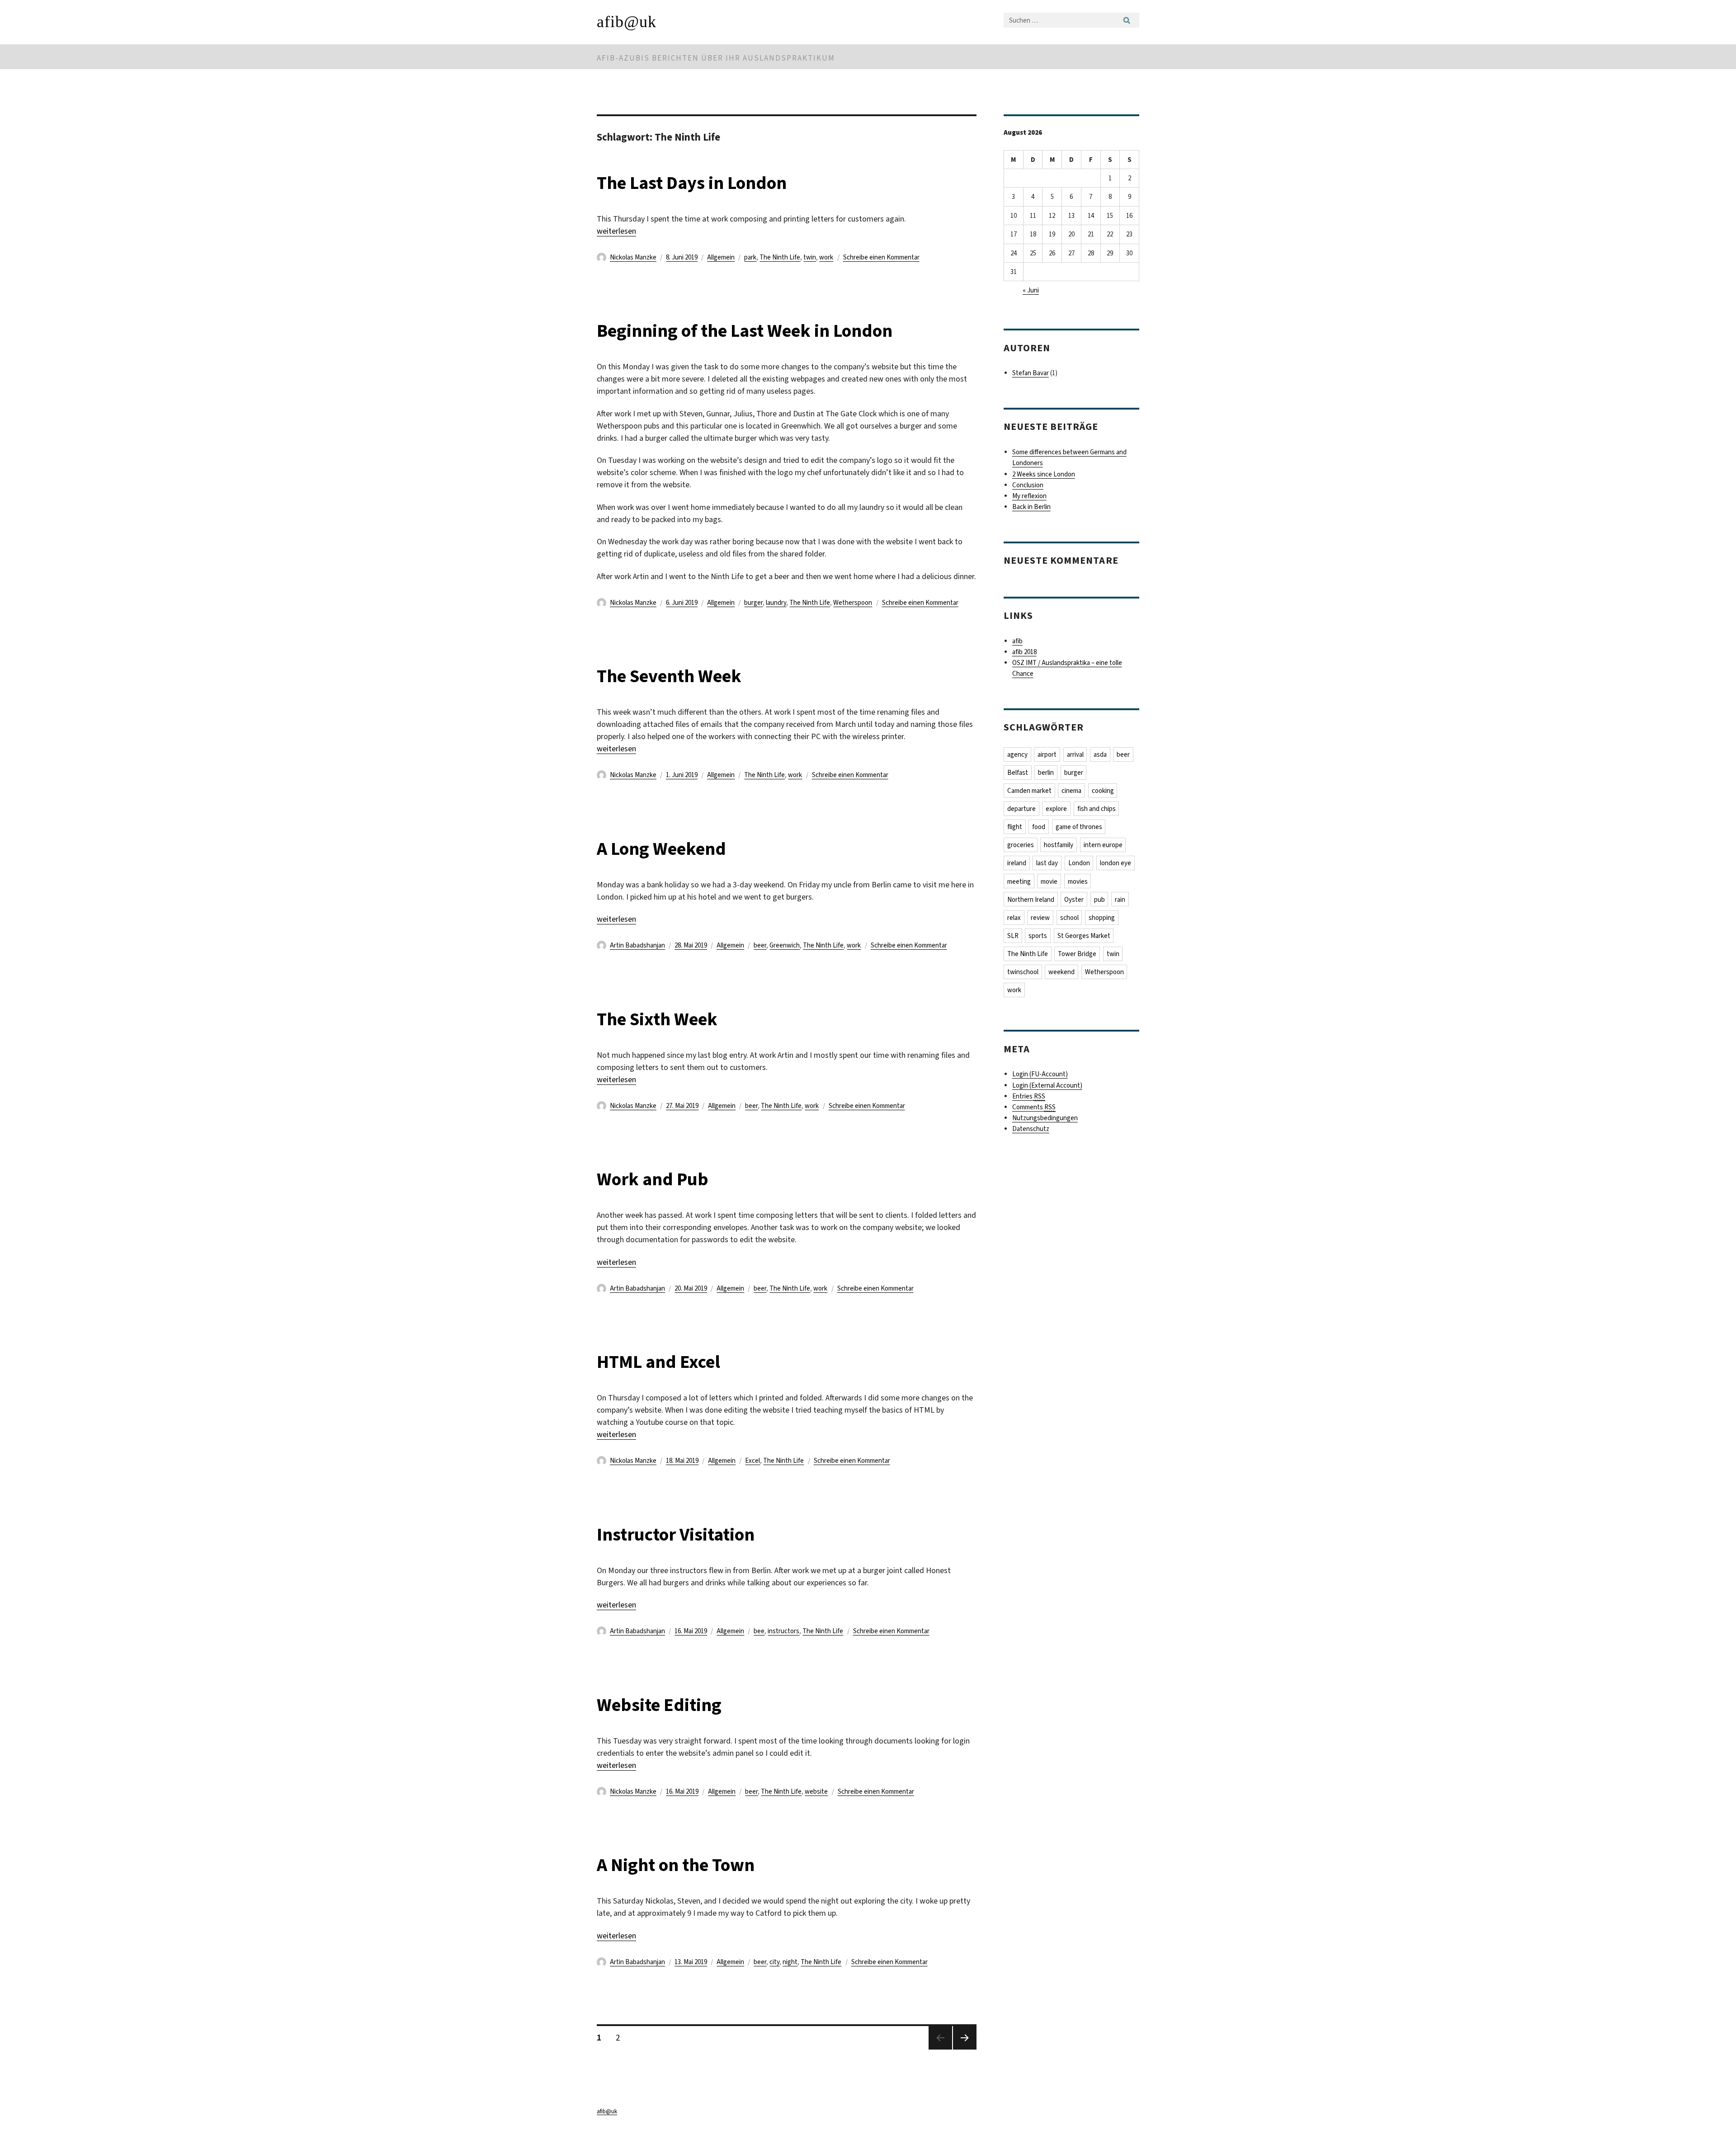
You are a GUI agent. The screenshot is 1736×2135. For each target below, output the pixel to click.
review (1040, 918)
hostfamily (1059, 845)
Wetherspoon (853, 603)
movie (1049, 881)
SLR (1013, 936)
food (1039, 827)
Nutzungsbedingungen (1045, 1118)
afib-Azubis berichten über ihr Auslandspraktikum (716, 58)
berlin (1046, 773)
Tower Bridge (1077, 954)
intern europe (1103, 845)
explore (1056, 809)
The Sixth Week (657, 1019)
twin (810, 257)
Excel (752, 1461)
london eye (1116, 863)
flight (1015, 827)
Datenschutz (1031, 1129)
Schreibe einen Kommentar (881, 257)
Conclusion (1028, 485)
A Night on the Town (676, 1865)
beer (760, 945)
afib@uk (627, 22)
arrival (1075, 754)
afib (1017, 641)
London (1079, 863)
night (790, 1962)
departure (1021, 809)
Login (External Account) (1047, 1085)
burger (753, 603)
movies (1078, 881)
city (774, 1962)
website (816, 1791)
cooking (1103, 791)
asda (1100, 754)
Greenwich (785, 945)
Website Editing (659, 1705)
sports (1038, 936)
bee (759, 1631)
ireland (1017, 863)
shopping (1102, 918)
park (750, 257)
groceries (1021, 845)
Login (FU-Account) (1040, 1074)
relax (1014, 918)
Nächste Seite (965, 2049)
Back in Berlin (1031, 507)
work (826, 257)
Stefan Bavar (1031, 373)
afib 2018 (1024, 652)
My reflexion (1029, 496)
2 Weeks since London (1044, 474)
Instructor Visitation (676, 1534)
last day (1047, 863)
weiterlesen (616, 231)
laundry (776, 603)
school (1069, 918)
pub (1099, 900)
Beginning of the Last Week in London (745, 331)
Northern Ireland (1031, 900)
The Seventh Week (669, 676)
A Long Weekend (661, 849)
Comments (1034, 1107)
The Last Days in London (692, 183)
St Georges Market (1084, 936)
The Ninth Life (780, 257)
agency (1017, 754)
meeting (1019, 881)
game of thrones (1079, 827)
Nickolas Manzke (633, 257)
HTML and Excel (658, 1362)
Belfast (1018, 773)
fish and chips (1097, 809)
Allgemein (721, 257)
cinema (1071, 791)
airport (1047, 754)
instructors (783, 1631)
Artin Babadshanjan (637, 945)
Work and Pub (653, 1179)
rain (1120, 900)
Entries (1029, 1096)
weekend (1061, 972)
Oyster (1074, 900)
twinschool (1023, 972)
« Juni (1031, 290)
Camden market (1029, 791)
